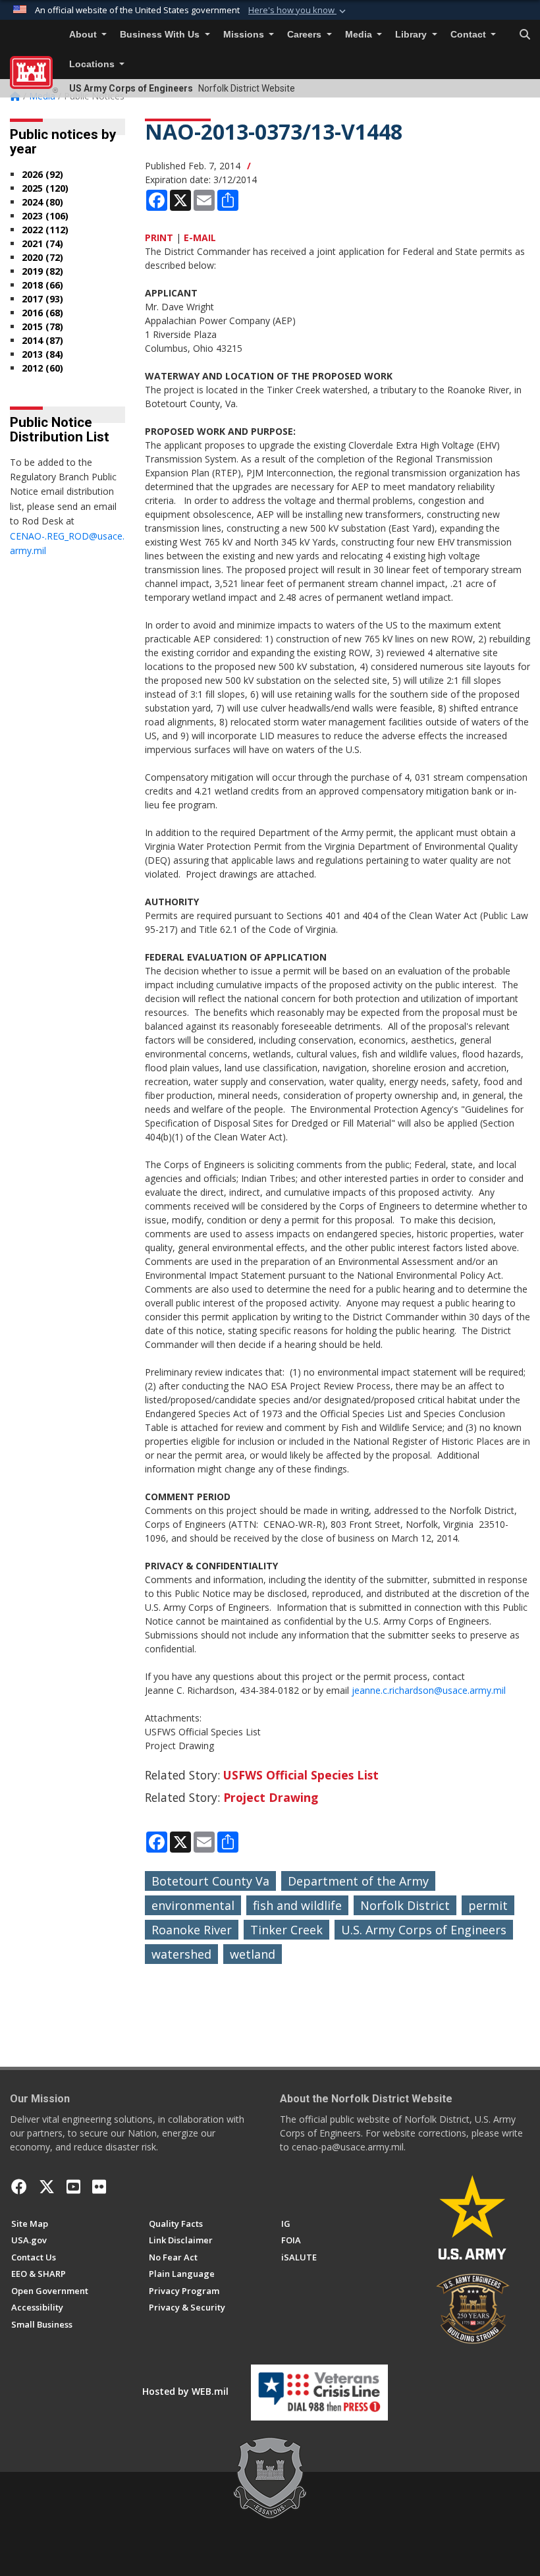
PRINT (159, 238)
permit (488, 1905)
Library (412, 35)
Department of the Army (358, 1881)
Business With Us (161, 35)
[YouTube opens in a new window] (73, 2187)
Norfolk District (405, 1905)
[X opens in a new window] (47, 2187)
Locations (93, 64)
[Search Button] (525, 35)
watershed (181, 1954)
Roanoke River (192, 1930)
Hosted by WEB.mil (185, 2391)
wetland (253, 1954)
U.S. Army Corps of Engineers (424, 1930)
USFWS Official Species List (301, 1775)
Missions (245, 35)
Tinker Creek (286, 1930)
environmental (193, 1905)
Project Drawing (271, 1797)
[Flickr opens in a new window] (99, 2187)
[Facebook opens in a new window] (19, 2187)
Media (360, 35)
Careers (306, 35)
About (84, 35)
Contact (470, 35)
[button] (298, 11)
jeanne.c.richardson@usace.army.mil (429, 1690)
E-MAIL (200, 238)
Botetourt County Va (210, 1881)
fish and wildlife (297, 1905)
